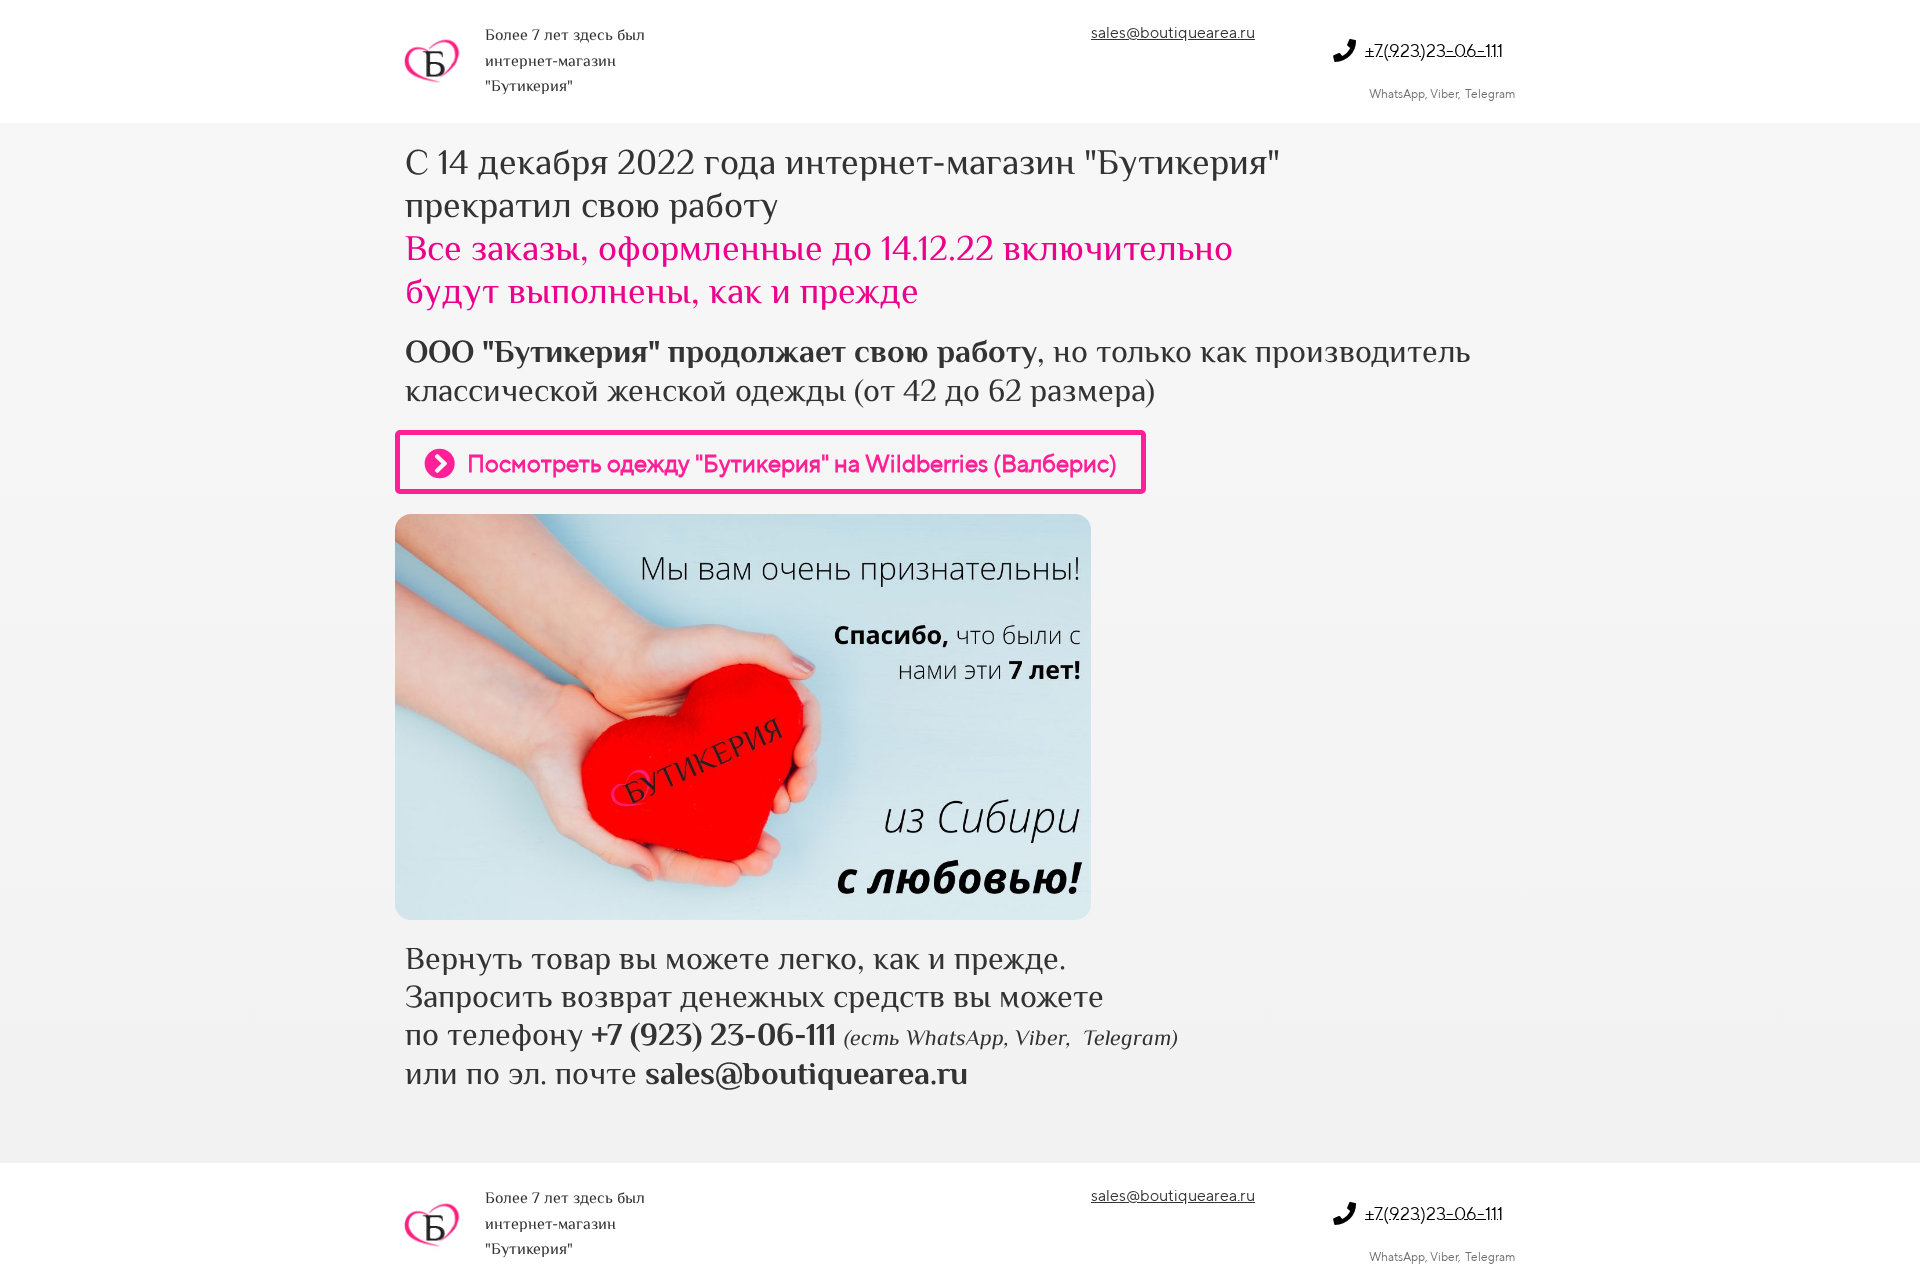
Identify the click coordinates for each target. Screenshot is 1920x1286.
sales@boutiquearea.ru (1173, 32)
